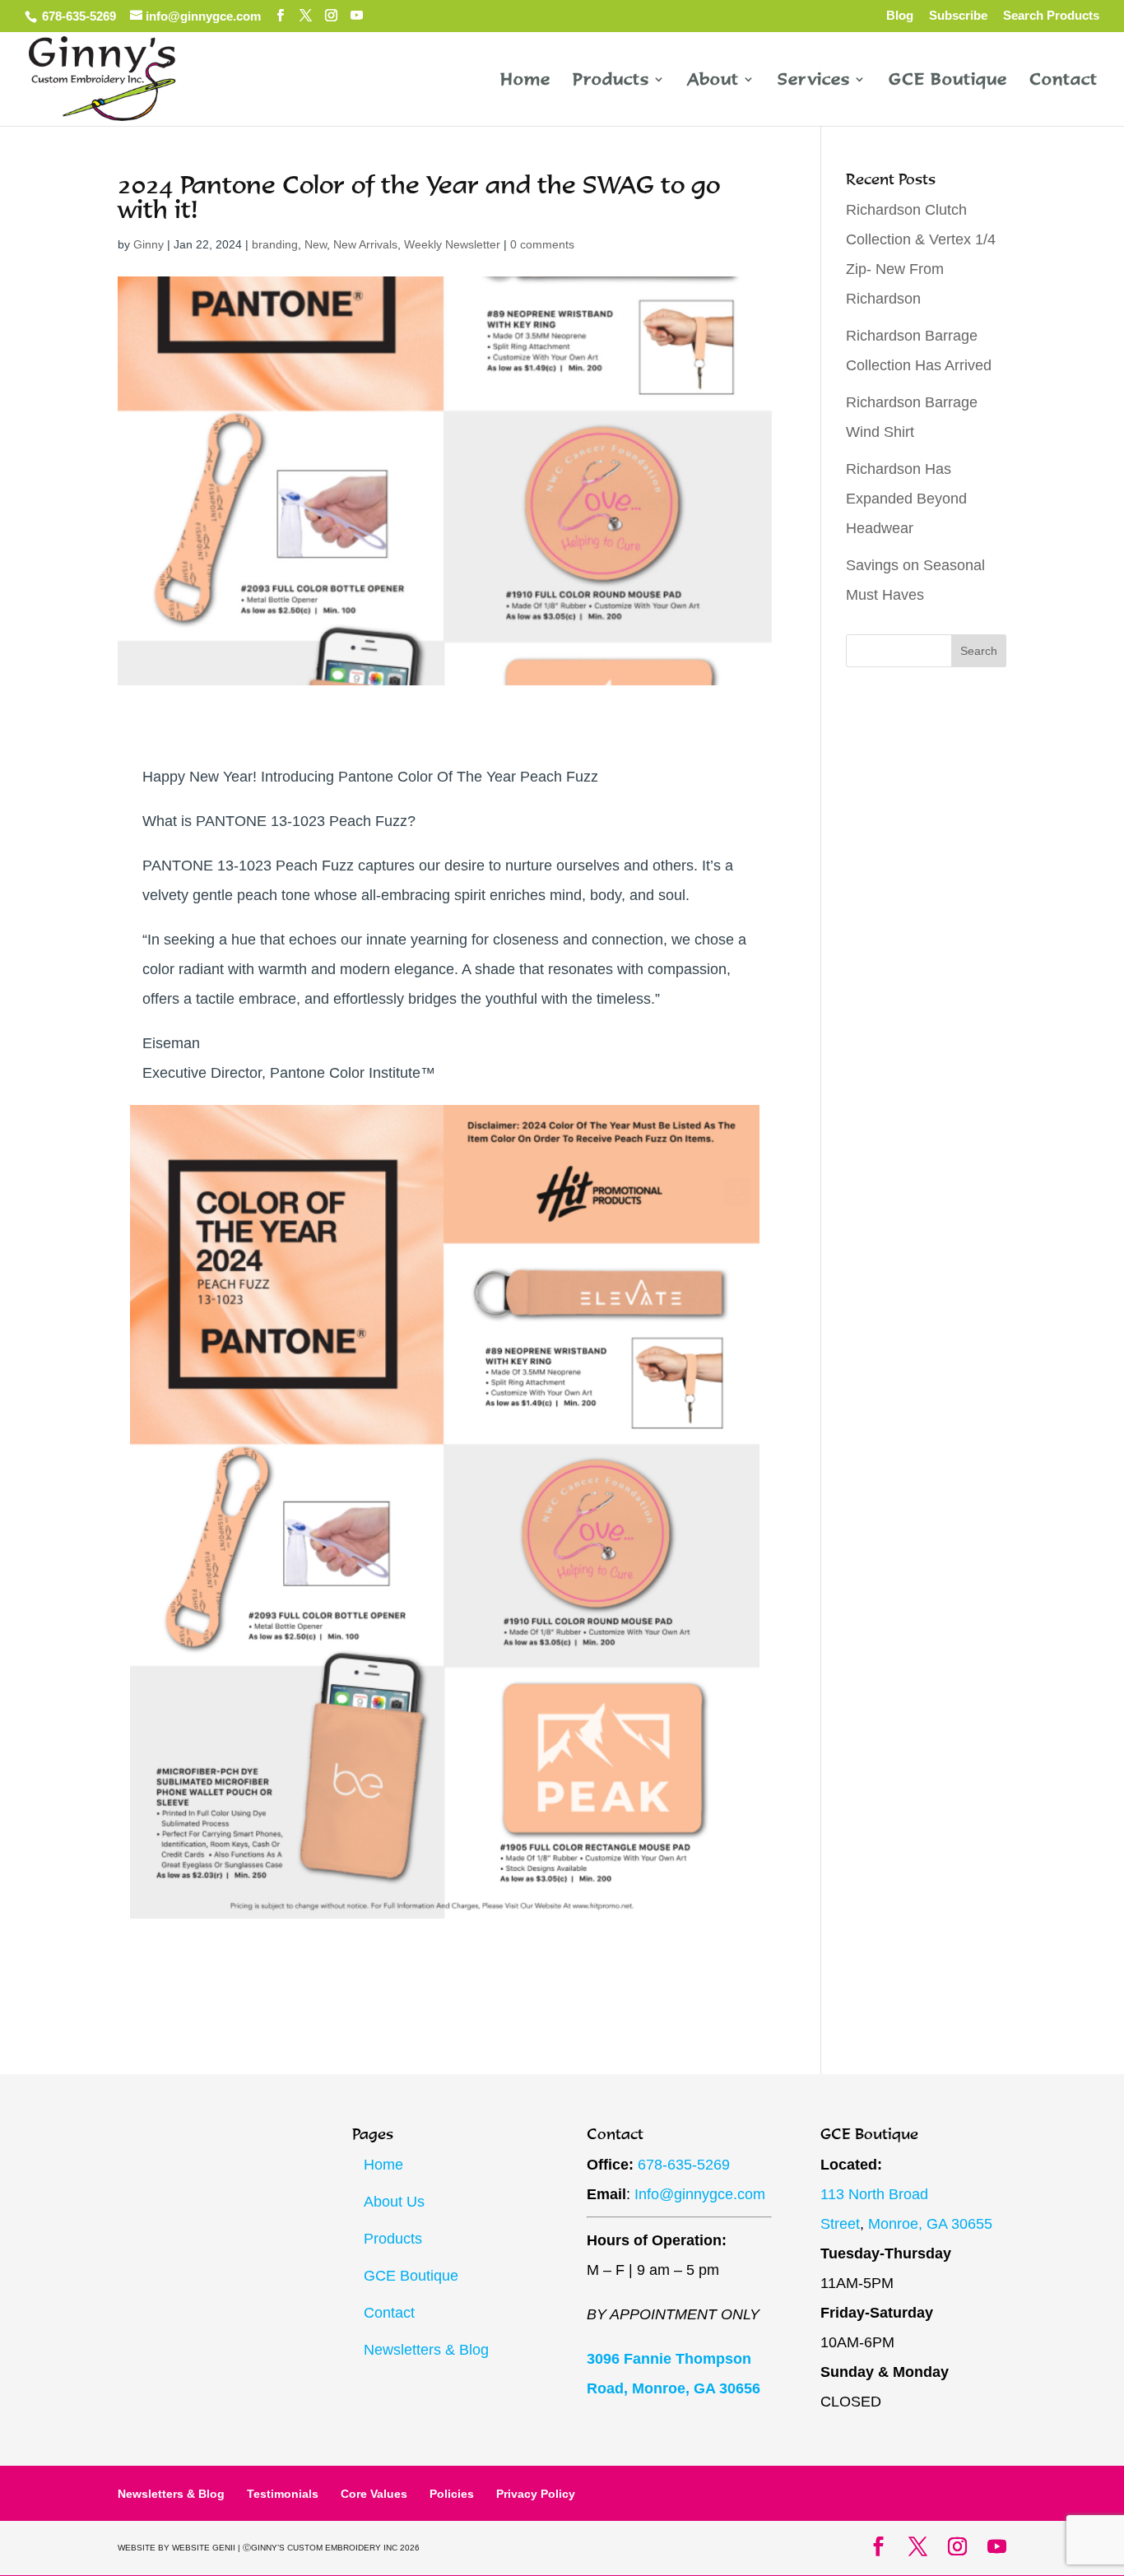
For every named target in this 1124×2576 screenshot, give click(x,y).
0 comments (542, 244)
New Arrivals (365, 244)
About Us (394, 2202)
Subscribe (958, 16)
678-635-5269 (77, 16)
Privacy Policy (536, 2494)
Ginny (149, 244)
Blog (900, 16)
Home (525, 81)
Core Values (374, 2494)
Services (814, 81)
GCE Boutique (948, 81)
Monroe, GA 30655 (930, 2224)
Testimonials (283, 2494)
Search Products (1051, 16)
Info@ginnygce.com (700, 2194)
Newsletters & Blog (426, 2350)
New (316, 244)
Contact (1064, 81)
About (713, 81)
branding (275, 244)
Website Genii (204, 2548)
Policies (452, 2494)
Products (611, 81)
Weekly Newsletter (452, 244)
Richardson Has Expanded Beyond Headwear (906, 499)
